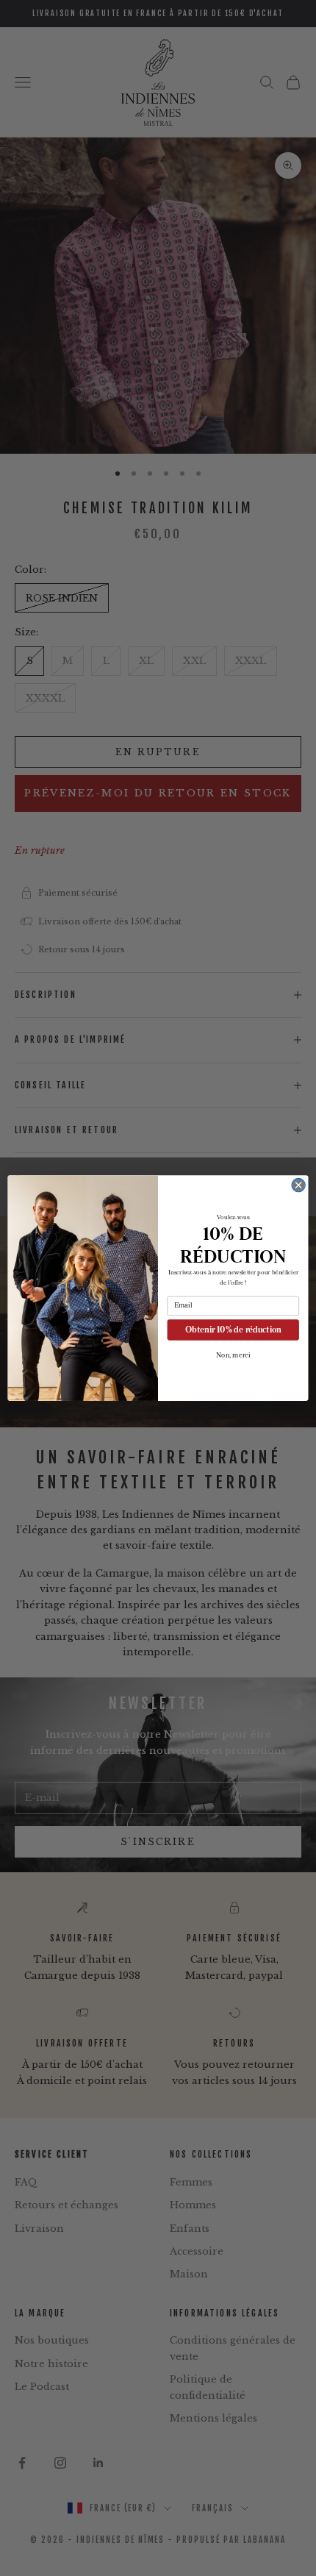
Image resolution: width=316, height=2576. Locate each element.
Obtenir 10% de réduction (233, 1329)
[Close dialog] (298, 1185)
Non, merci (233, 1355)
